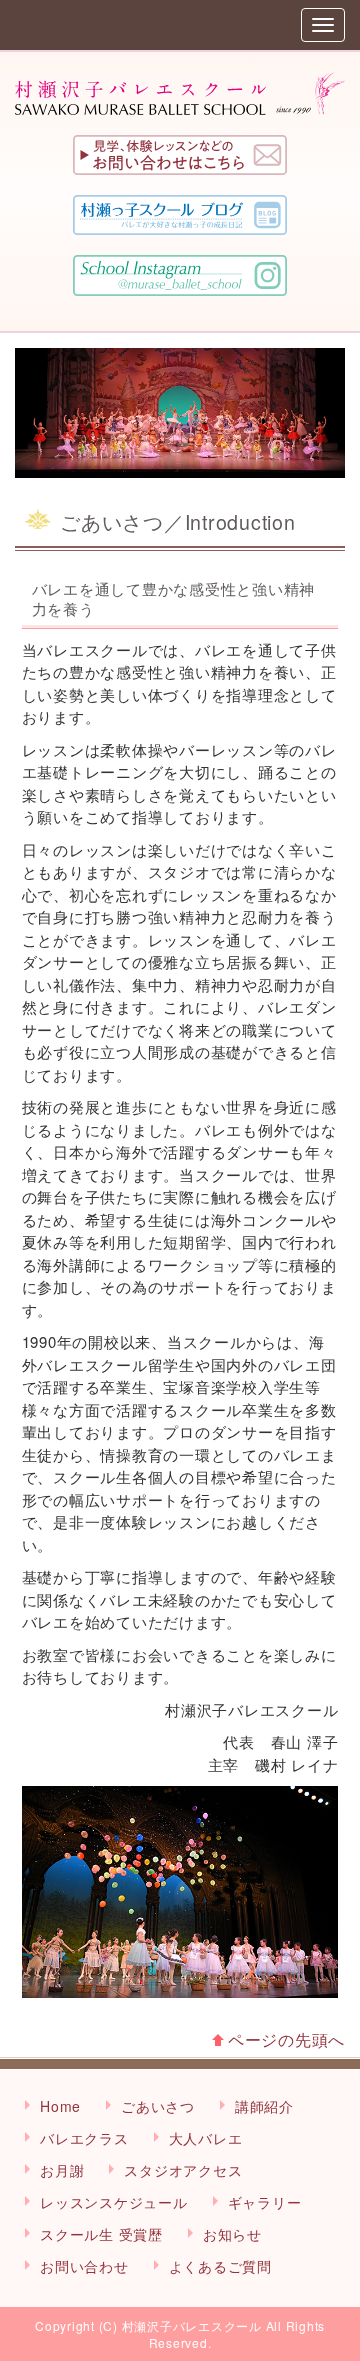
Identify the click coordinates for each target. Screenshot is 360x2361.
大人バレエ (206, 2138)
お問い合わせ (84, 2266)
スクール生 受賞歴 (101, 2234)
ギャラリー (265, 2202)
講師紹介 (264, 2106)
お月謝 (62, 2170)
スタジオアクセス (183, 2170)
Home (60, 2106)
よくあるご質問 (220, 2266)
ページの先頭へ (286, 2040)
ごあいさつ (158, 2106)
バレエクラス (84, 2138)
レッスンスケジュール (114, 2202)
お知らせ (232, 2234)
